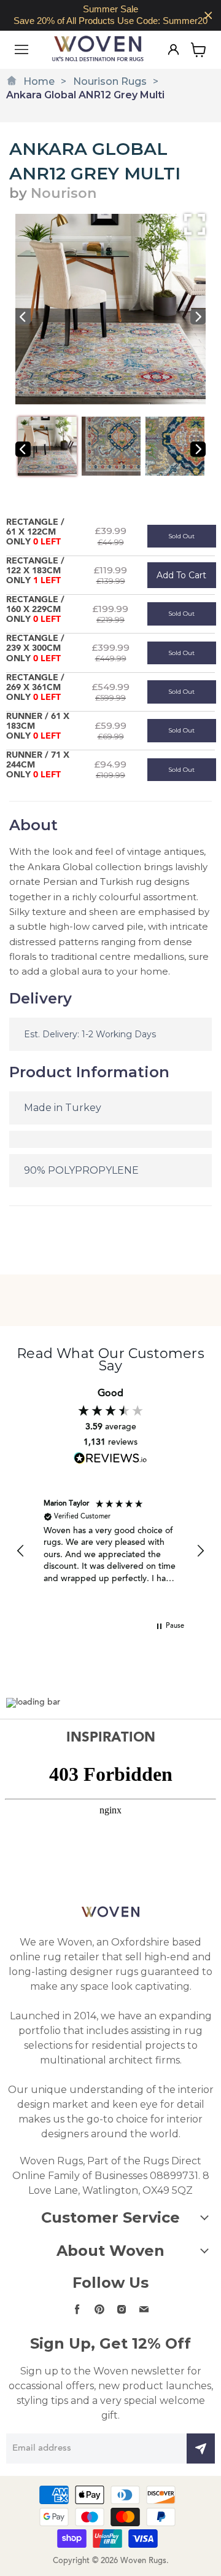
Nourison (64, 193)
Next (198, 317)
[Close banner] (208, 16)
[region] (110, 15)
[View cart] (199, 50)
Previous (23, 317)
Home (39, 81)
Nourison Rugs (110, 81)
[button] (21, 1551)
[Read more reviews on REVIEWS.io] (110, 1458)
